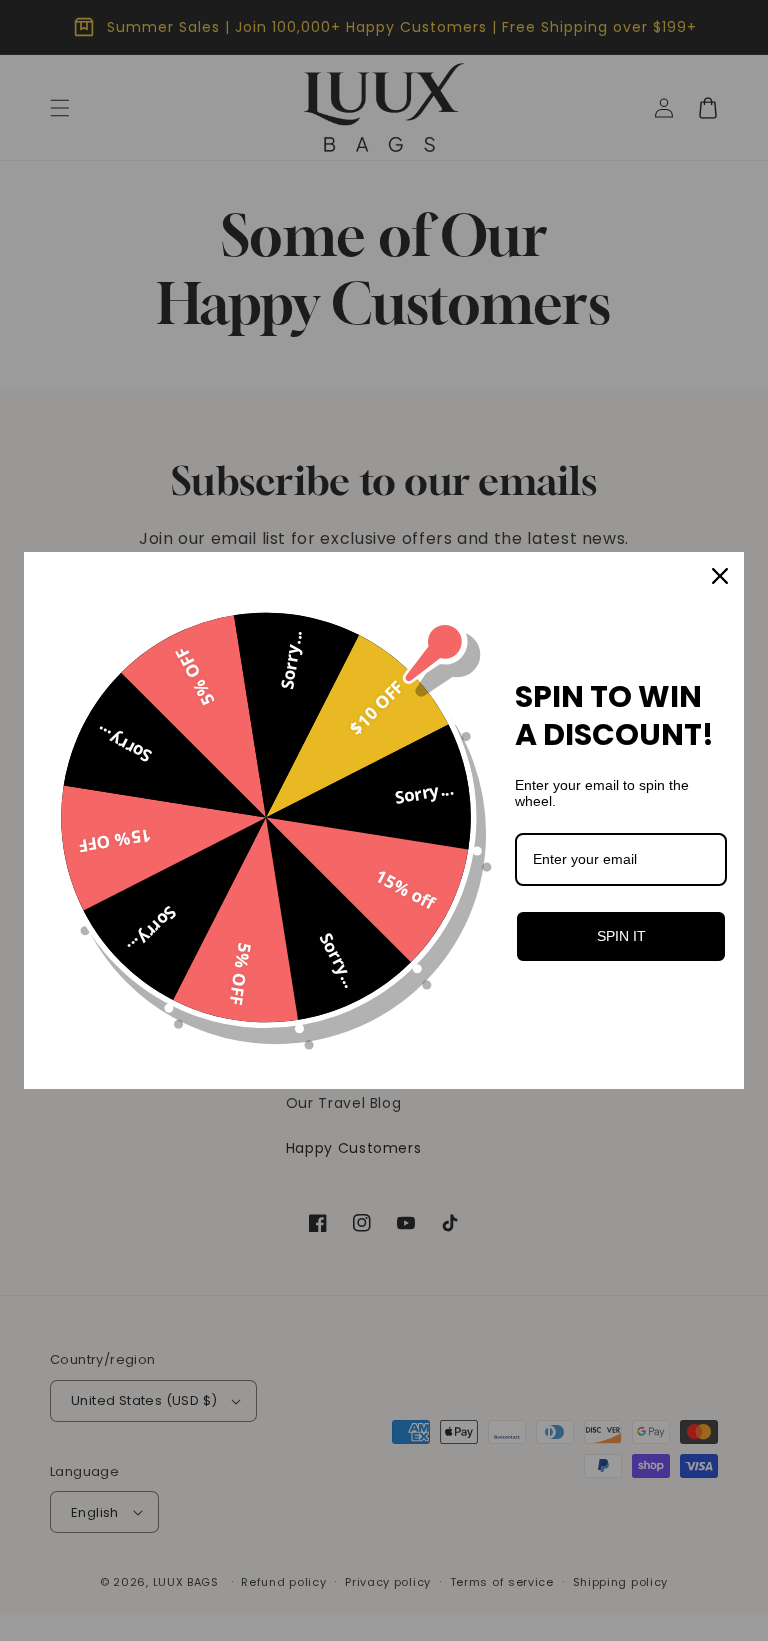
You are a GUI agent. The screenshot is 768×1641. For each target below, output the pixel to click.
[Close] (720, 576)
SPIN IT (621, 936)
